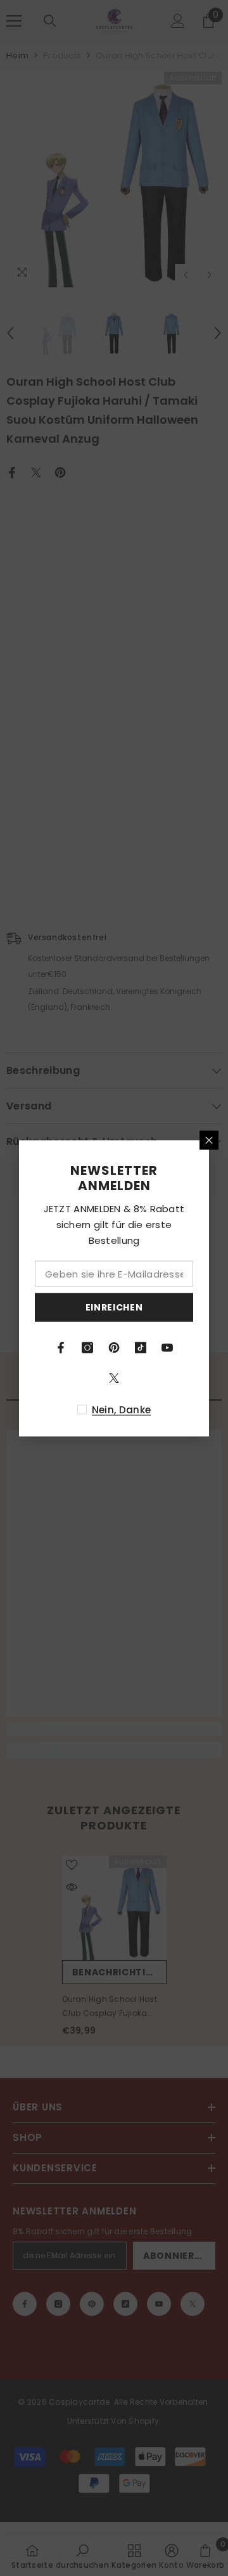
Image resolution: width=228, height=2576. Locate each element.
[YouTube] (167, 1347)
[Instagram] (87, 1347)
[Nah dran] (209, 1140)
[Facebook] (61, 1347)
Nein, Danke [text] (121, 1409)
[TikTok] (141, 1347)
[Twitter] (114, 1378)
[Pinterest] (114, 1347)
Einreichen (114, 1307)
